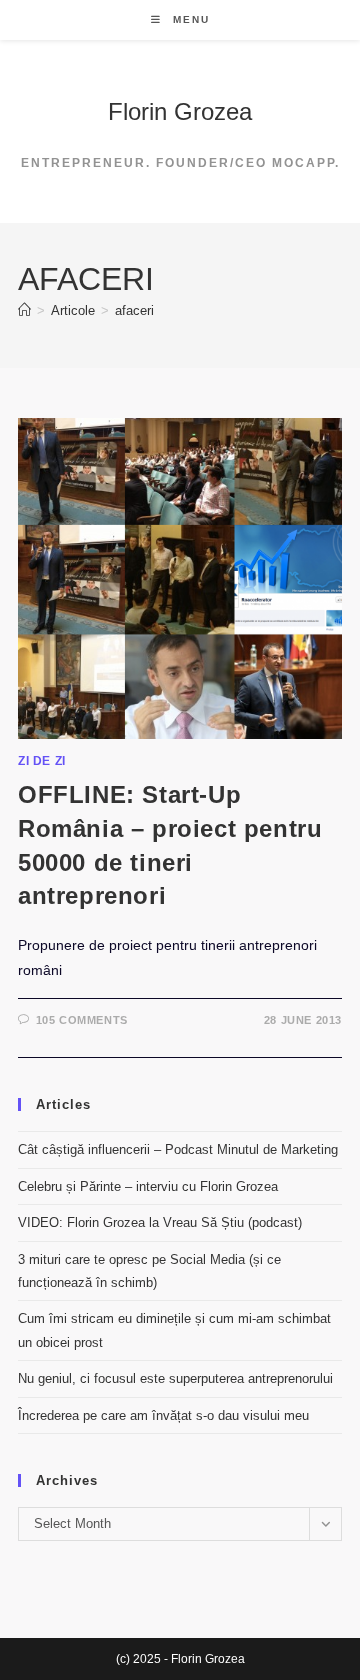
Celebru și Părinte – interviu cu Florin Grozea (148, 1186)
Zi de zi (42, 761)
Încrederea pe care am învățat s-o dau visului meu (163, 1415)
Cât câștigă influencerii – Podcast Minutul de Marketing (178, 1149)
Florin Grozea (180, 111)
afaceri (134, 310)
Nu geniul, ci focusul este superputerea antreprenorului (175, 1378)
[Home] (24, 310)
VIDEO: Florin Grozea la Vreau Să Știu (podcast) (160, 1222)
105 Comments (82, 1020)
